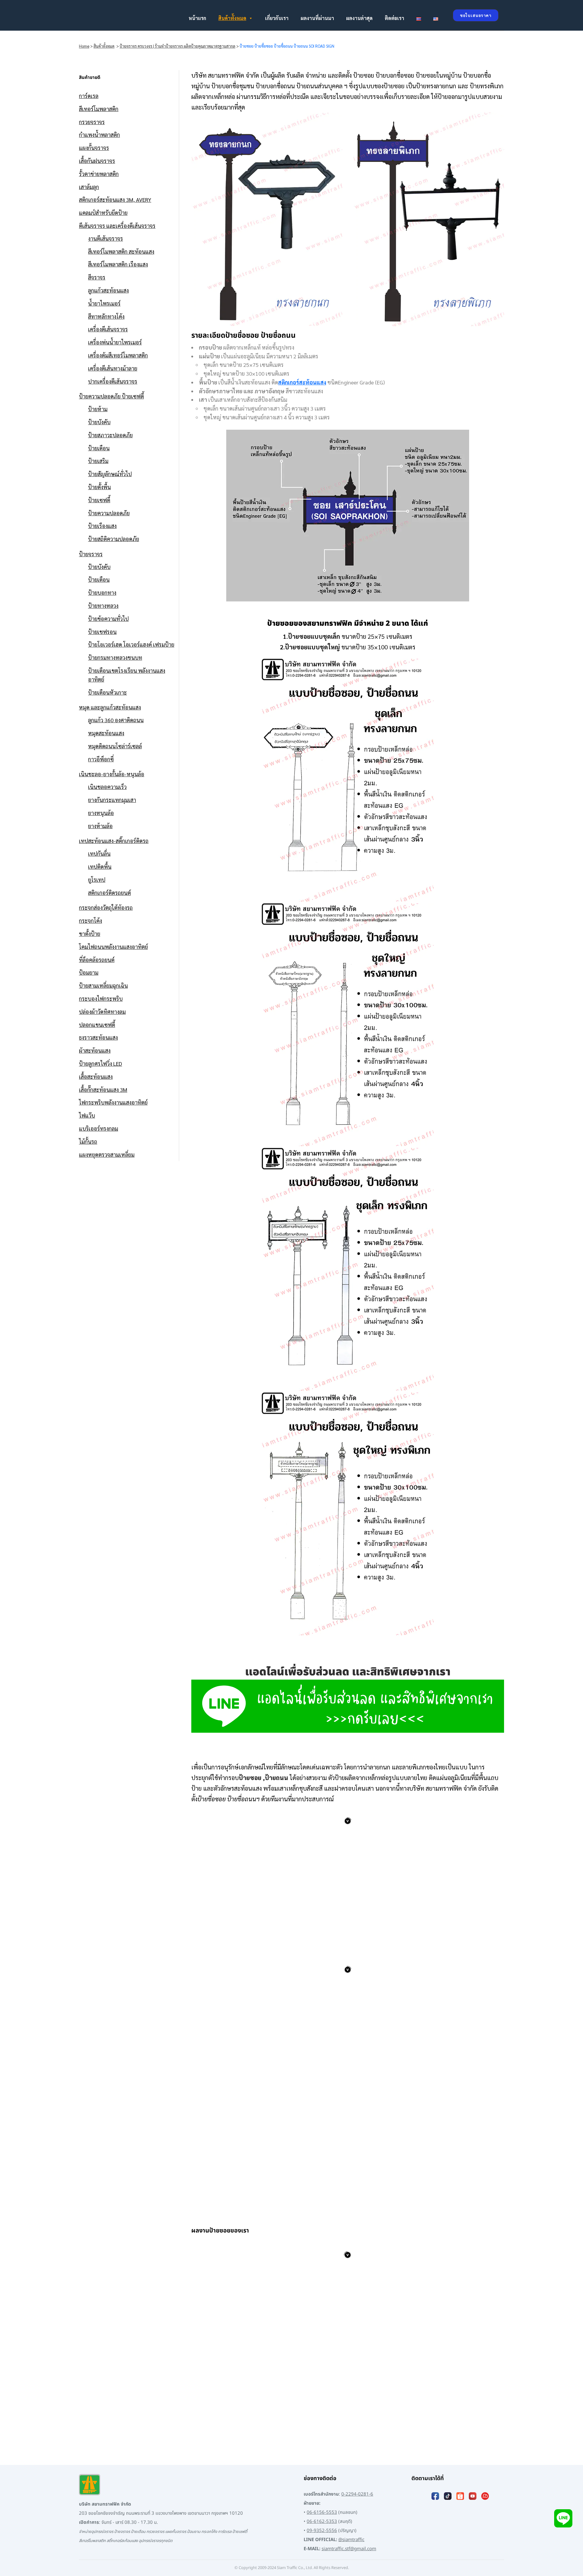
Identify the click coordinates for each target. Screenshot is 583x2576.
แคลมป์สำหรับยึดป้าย (103, 213)
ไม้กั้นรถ (88, 1141)
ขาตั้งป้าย (90, 934)
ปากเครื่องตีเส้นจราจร (113, 381)
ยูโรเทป (97, 880)
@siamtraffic (351, 2540)
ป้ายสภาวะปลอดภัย (110, 435)
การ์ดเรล (89, 96)
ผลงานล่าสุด (359, 18)
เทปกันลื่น (99, 853)
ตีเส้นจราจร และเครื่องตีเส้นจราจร (117, 226)
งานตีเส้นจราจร (106, 238)
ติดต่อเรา (394, 18)
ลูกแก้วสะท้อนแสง (108, 290)
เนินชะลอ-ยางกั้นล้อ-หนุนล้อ (112, 774)
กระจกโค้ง (90, 921)
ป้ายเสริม (98, 461)
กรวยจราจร (92, 122)
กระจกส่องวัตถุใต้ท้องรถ (106, 907)
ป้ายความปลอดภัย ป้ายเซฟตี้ (111, 396)
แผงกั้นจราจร (94, 148)
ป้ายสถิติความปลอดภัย (114, 539)
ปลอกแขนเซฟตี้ (97, 1025)
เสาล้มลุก (89, 187)
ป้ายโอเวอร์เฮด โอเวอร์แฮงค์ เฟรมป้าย (131, 644)
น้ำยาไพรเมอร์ (104, 303)
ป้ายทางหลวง (103, 606)
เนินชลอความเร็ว (107, 787)
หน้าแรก (197, 18)
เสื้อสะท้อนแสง (96, 1076)
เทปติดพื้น (100, 867)
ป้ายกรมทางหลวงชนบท (115, 657)
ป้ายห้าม (98, 409)
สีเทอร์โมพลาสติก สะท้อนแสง (121, 251)
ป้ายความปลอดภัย (109, 513)
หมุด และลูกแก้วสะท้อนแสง (110, 707)
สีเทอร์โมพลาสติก (99, 109)
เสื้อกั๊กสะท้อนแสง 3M (103, 1090)
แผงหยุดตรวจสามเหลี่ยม (107, 1154)
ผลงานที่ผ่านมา (317, 18)
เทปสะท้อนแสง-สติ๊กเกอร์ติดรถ (114, 841)
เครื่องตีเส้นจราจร (108, 329)
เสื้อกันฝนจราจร (97, 161)
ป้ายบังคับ (99, 422)
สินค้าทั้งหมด (232, 18)
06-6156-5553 (322, 2512)
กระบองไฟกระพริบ (101, 999)
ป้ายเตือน (99, 448)
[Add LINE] (563, 2518)
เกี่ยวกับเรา (277, 18)
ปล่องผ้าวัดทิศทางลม (102, 1012)
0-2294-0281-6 (357, 2494)
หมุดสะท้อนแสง (106, 733)
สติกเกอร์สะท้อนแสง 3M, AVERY (115, 200)
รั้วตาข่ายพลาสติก (99, 174)
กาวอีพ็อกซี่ (101, 759)
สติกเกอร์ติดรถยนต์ (109, 893)
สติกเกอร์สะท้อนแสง (302, 382)
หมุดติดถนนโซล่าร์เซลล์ (115, 746)
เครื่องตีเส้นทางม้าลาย (113, 368)
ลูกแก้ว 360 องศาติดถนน (116, 720)
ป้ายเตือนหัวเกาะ (107, 692)
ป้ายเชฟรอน (102, 632)
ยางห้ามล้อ (100, 826)
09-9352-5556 (322, 2531)
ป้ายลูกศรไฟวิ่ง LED (101, 1063)
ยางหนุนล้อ (101, 813)
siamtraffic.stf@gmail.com (349, 2549)
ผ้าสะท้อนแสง (95, 1050)
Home (84, 46)
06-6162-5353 (322, 2522)
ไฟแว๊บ (87, 1115)
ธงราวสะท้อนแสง (98, 1037)
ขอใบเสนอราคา (476, 15)
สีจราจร (97, 277)
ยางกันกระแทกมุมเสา (112, 800)
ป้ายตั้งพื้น (99, 487)
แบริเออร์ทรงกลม (99, 1128)
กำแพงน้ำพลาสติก (99, 135)
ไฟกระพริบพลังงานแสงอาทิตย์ (113, 1102)
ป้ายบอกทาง (102, 592)
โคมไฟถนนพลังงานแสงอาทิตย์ (113, 947)
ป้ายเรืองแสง (102, 526)
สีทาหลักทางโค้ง (106, 316)
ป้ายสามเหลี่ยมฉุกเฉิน (103, 985)
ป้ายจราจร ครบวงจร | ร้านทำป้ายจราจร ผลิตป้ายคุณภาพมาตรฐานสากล (177, 46)
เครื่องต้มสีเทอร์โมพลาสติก (118, 355)
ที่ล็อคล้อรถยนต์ (97, 960)
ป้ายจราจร (91, 554)
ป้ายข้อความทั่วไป (108, 619)
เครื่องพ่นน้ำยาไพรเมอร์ (115, 342)
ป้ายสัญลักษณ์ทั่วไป (110, 474)
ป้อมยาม (89, 972)
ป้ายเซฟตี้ (99, 500)
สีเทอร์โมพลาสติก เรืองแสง (118, 264)
